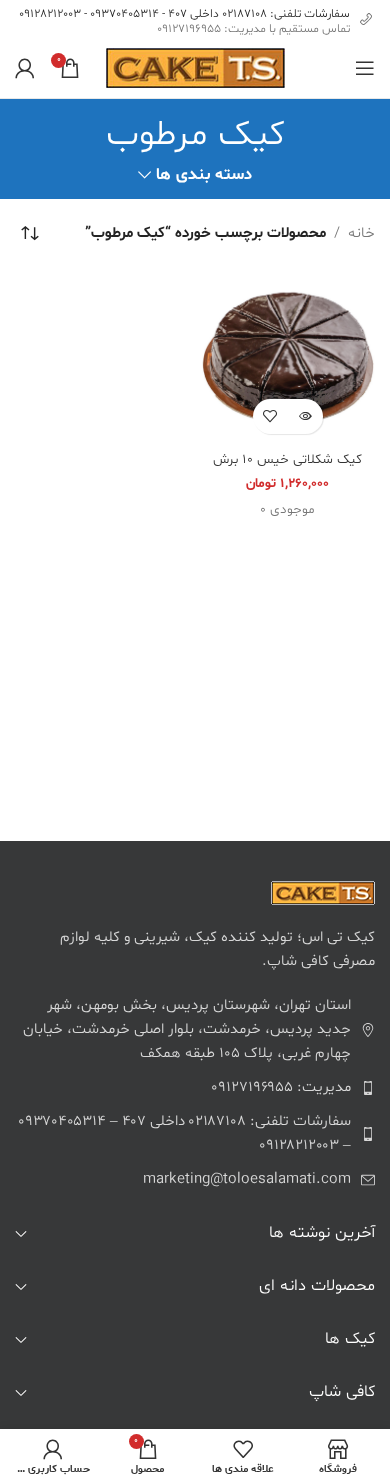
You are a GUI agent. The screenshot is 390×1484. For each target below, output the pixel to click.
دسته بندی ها (203, 175)
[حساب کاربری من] (25, 68)
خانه (361, 233)
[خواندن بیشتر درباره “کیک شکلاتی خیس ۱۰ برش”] (305, 416)
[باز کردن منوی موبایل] (365, 68)
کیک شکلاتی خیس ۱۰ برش (287, 459)
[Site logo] (195, 68)
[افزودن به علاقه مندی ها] (270, 416)
